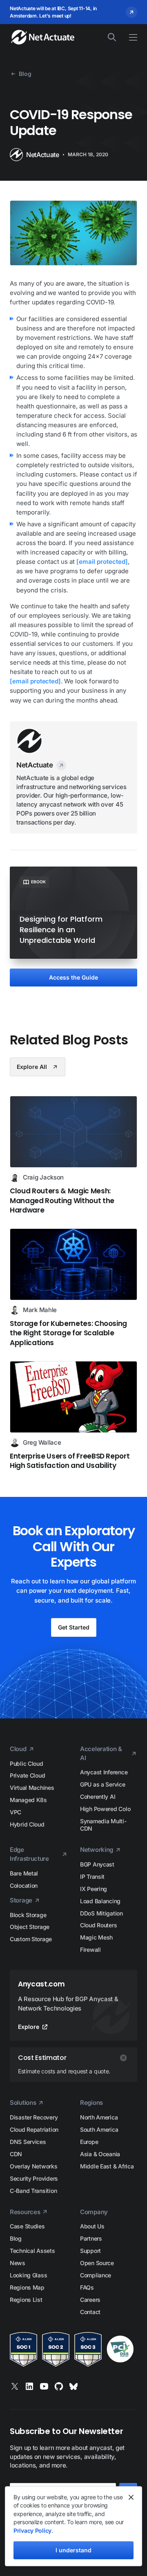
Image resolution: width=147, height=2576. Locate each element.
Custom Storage (31, 1939)
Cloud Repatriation (34, 2129)
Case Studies (27, 2226)
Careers (90, 2300)
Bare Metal (24, 1873)
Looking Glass (28, 2275)
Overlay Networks (34, 2166)
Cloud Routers (98, 1925)
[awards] (73, 2349)
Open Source (97, 2263)
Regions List (26, 2300)
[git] (59, 2386)
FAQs (87, 2287)
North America (99, 2117)
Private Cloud (27, 1775)
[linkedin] (29, 2386)
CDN (16, 2154)
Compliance (96, 2275)
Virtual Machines (32, 1788)
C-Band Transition (33, 2191)
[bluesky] (73, 2386)
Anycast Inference (104, 1772)
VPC (16, 1812)
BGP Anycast (97, 1864)
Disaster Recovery (34, 2117)
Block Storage (28, 1915)
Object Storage (30, 1927)
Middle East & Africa (107, 2166)
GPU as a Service (103, 1784)
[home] (39, 37)
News (18, 2263)
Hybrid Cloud (27, 1824)
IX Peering (94, 1889)
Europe (89, 2142)
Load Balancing (100, 1901)
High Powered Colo (105, 1809)
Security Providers (34, 2178)
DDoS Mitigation (101, 1913)
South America (99, 2129)
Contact (90, 2312)
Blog (16, 2238)
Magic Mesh (96, 1937)
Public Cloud (27, 1764)
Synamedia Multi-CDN (103, 1825)
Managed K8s (28, 1800)
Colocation (24, 1885)
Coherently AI (98, 1797)
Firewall (90, 1950)
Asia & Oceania (100, 2154)
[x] (15, 2386)
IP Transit (92, 1877)
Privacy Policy (32, 2531)
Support (90, 2251)
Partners (91, 2238)
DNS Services (28, 2142)
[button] (129, 37)
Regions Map (27, 2287)
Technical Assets (32, 2251)
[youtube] (44, 2386)
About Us (92, 2226)
